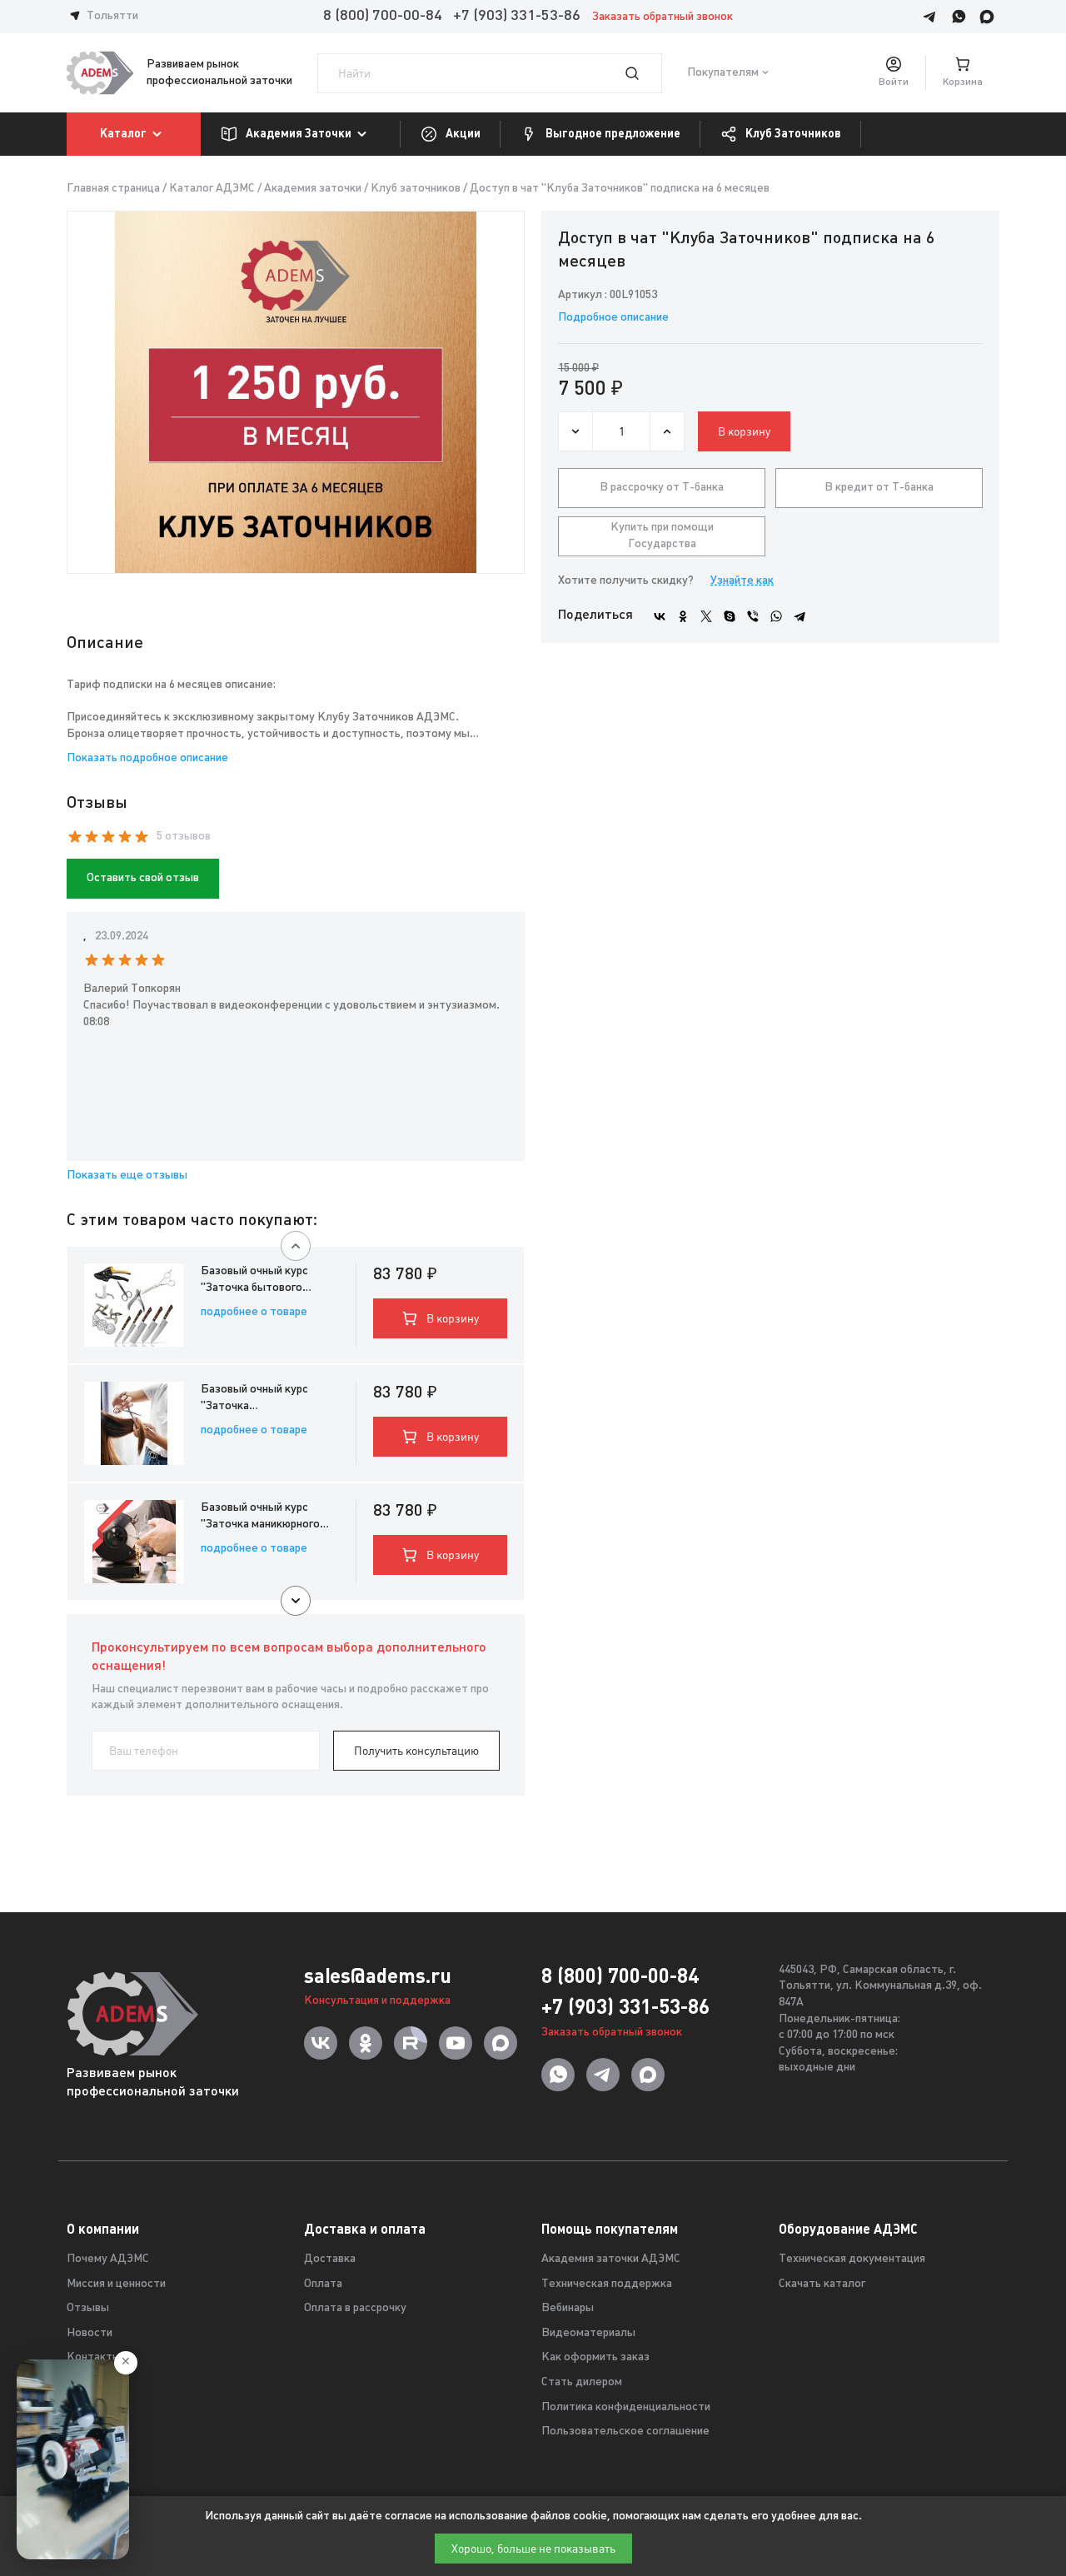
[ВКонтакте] (660, 616)
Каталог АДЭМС (212, 189)
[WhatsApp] (776, 616)
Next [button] (296, 1601)
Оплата (323, 2284)
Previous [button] (296, 1246)
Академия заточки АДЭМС (611, 2259)
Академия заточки (313, 189)
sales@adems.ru (378, 1976)
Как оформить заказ (595, 2357)
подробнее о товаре (254, 1312)
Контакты (94, 2357)
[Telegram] (799, 616)
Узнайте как (742, 581)
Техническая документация (852, 2259)
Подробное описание (613, 318)
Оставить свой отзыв (143, 878)
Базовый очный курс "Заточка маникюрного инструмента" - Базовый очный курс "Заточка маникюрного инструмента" (266, 1517)
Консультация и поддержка (377, 2001)
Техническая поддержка (607, 2284)
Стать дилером (582, 2382)
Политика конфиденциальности (626, 2407)
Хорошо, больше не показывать (533, 2549)
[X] (706, 616)
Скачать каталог (822, 2284)
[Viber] (753, 616)
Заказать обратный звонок (663, 17)
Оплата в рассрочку (355, 2308)
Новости (90, 2333)
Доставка (330, 2259)
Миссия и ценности (116, 2284)
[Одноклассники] (683, 616)
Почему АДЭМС (108, 2259)
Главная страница (113, 189)
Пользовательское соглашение (625, 2432)
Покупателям (723, 73)
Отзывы (88, 2308)
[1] (642, 73)
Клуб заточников (416, 189)
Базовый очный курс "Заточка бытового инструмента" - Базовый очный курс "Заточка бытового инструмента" (266, 1281)
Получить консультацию (416, 1751)
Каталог (123, 133)
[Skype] (730, 616)
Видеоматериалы (588, 2333)
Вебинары (568, 2308)
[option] (296, 392)
